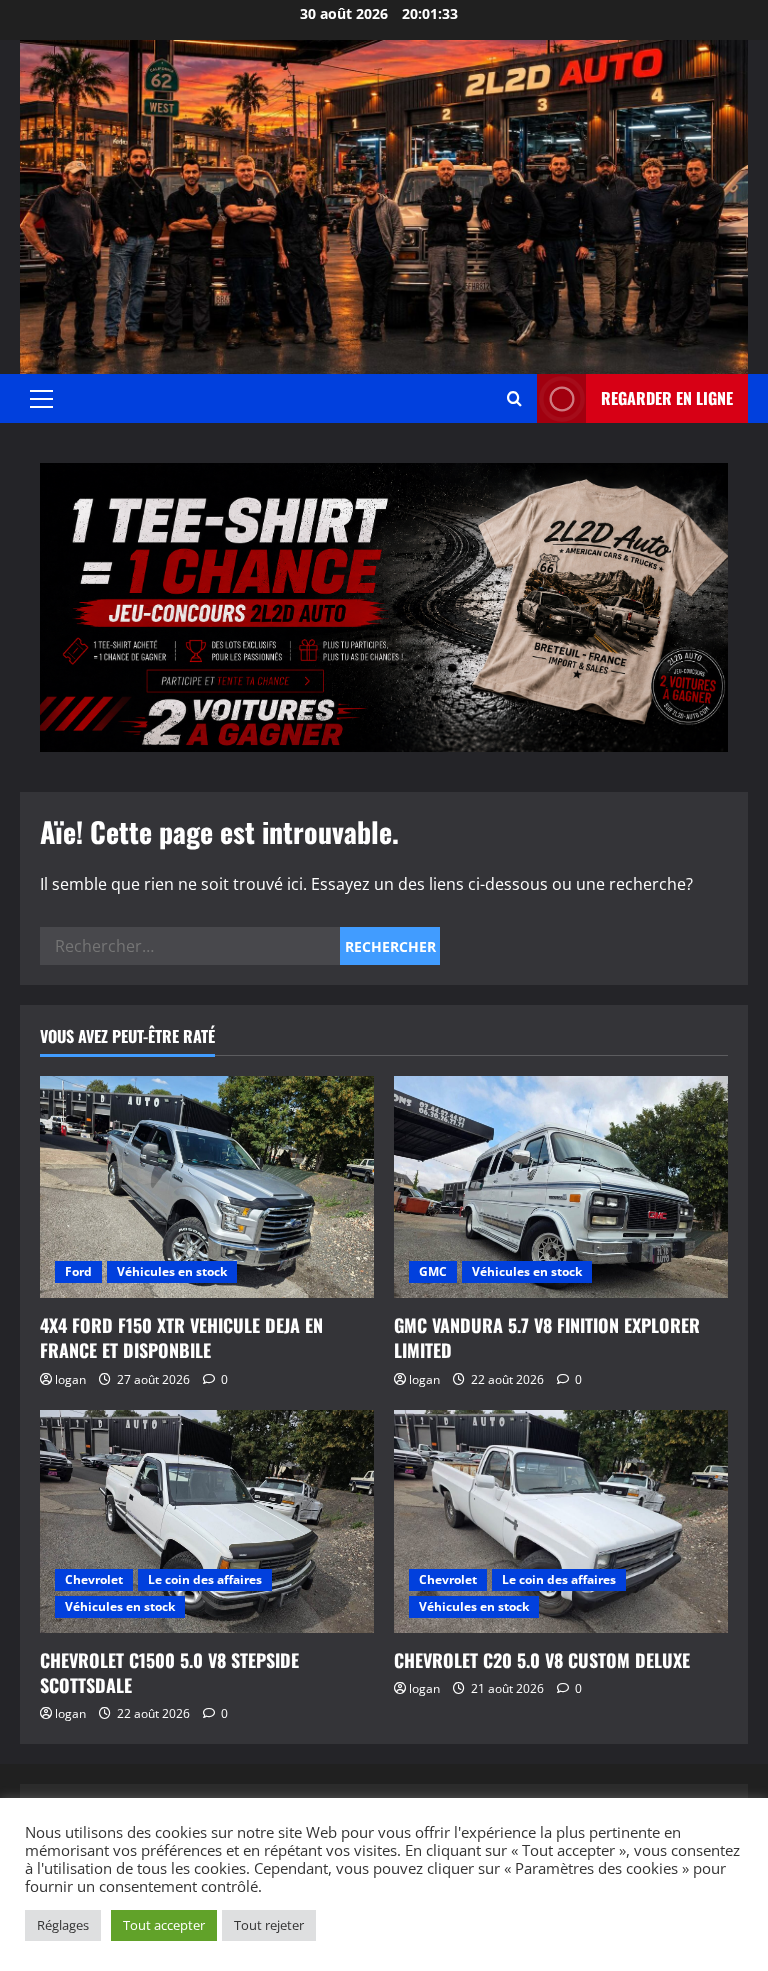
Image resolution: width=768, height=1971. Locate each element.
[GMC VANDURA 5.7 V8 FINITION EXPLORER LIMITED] (561, 1187)
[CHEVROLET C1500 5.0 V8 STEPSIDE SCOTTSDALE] (207, 1521)
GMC (433, 1271)
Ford (78, 1271)
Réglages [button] (63, 1925)
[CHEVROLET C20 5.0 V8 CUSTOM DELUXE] (561, 1521)
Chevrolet (94, 1579)
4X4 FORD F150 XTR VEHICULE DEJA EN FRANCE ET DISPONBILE (181, 1337)
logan (70, 1379)
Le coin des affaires (205, 1579)
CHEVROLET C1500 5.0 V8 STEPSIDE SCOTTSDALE (169, 1672)
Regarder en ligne (667, 398)
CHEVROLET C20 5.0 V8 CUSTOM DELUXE (542, 1660)
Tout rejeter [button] (269, 1925)
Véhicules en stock (172, 1271)
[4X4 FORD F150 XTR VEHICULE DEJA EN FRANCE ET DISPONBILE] (207, 1187)
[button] (41, 399)
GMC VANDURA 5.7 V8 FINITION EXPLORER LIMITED (547, 1337)
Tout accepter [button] (164, 1925)
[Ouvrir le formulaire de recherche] (514, 398)
